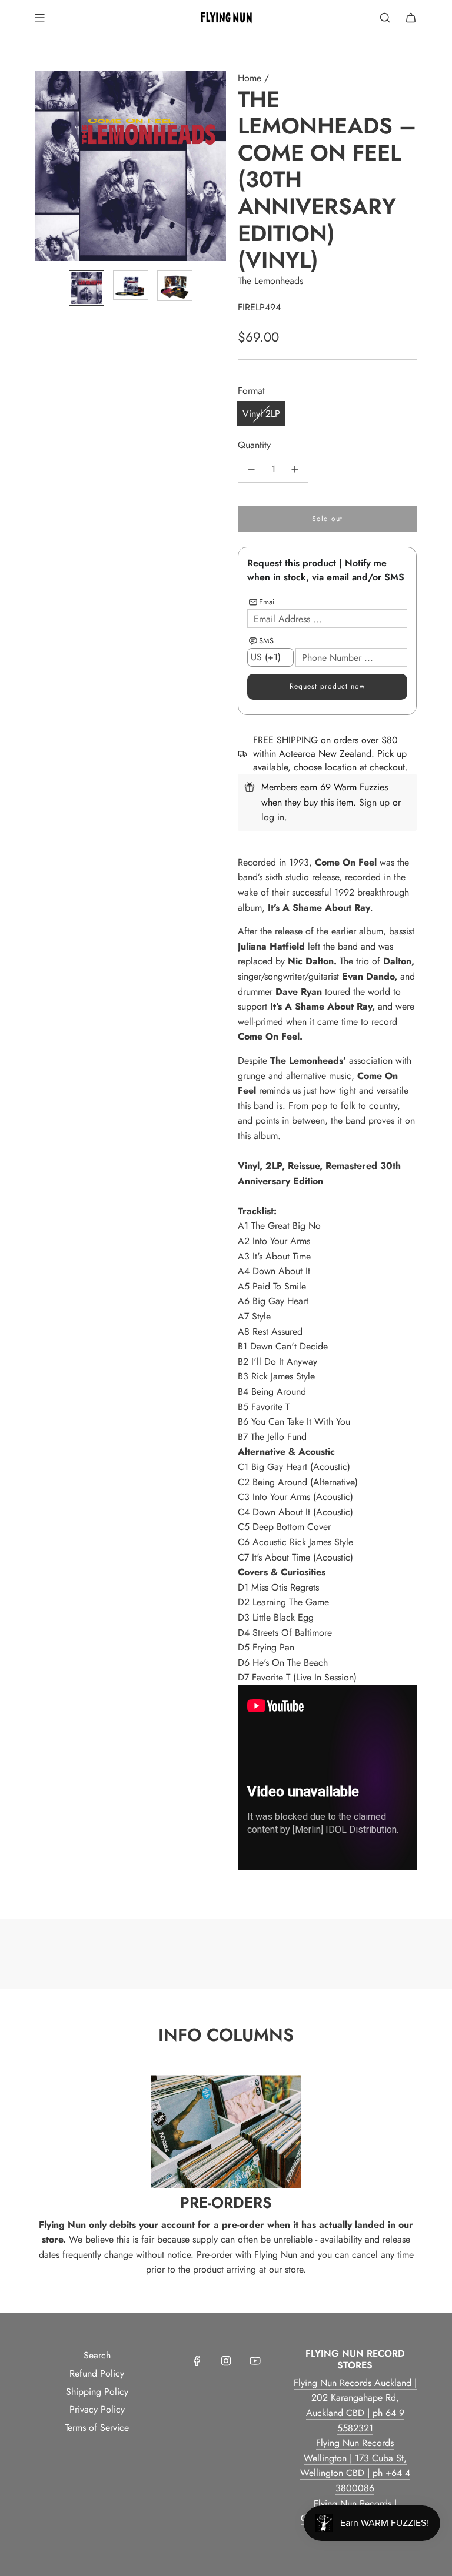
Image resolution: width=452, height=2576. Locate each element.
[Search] (385, 18)
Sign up (374, 802)
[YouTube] (255, 2361)
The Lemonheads (270, 281)
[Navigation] (39, 18)
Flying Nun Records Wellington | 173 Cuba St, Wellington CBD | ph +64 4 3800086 (355, 2465)
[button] (45, 166)
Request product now (327, 686)
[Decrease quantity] (251, 469)
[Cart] (411, 18)
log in (273, 817)
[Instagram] (226, 2361)
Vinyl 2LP (261, 414)
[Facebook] (197, 2361)
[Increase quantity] (295, 469)
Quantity (254, 445)
